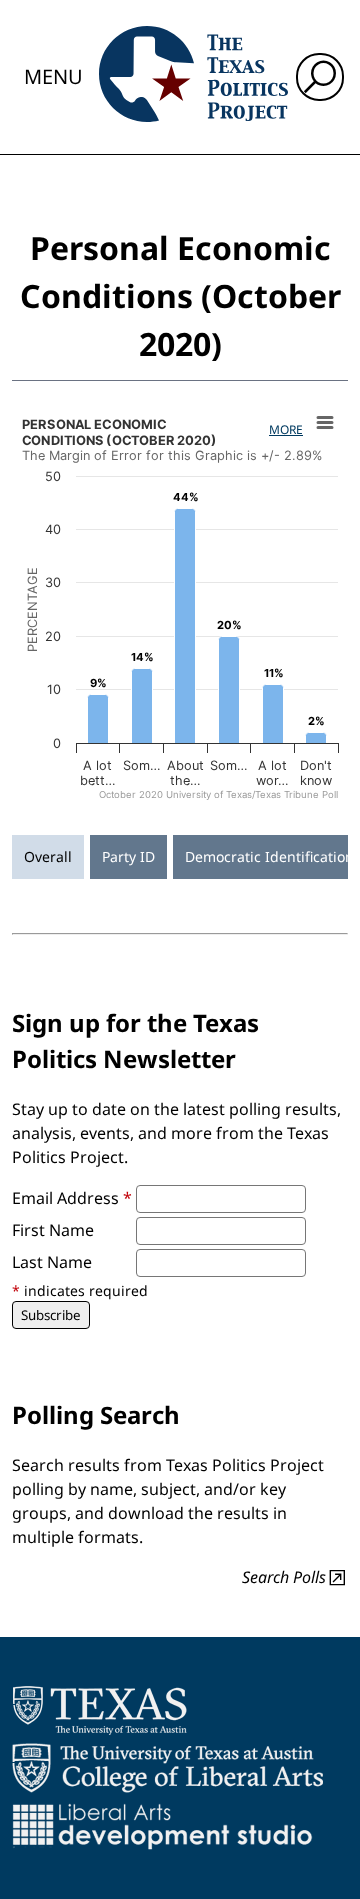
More (286, 429)
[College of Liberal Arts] (167, 1768)
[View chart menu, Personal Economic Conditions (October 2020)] (325, 423)
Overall (48, 856)
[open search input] (320, 77)
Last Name (52, 1262)
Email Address (72, 1198)
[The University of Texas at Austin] (99, 1710)
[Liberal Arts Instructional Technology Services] (162, 1826)
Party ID (128, 856)
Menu (53, 76)
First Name (53, 1230)
